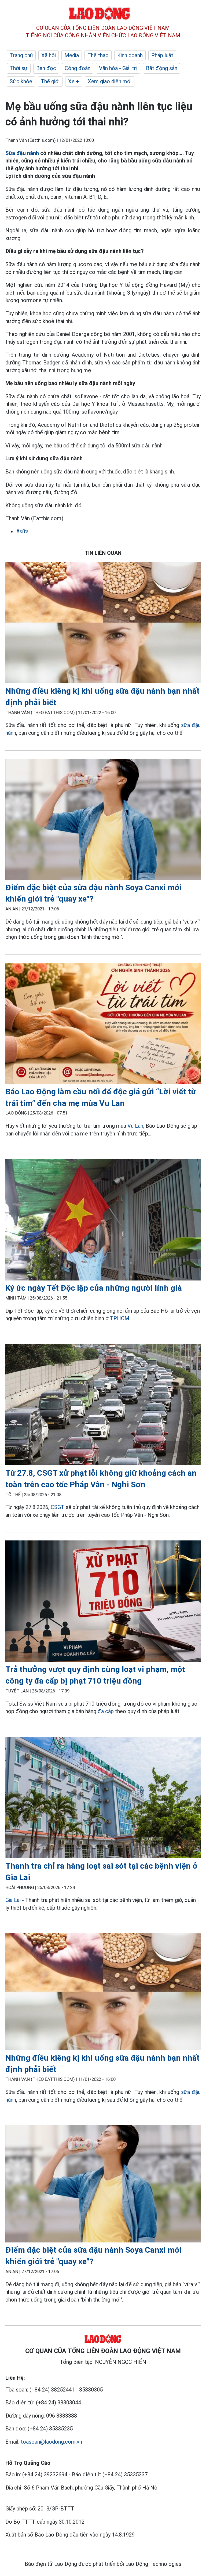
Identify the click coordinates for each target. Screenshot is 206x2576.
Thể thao (98, 55)
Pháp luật (162, 55)
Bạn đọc (46, 68)
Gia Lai (13, 1900)
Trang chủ (21, 55)
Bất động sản (162, 68)
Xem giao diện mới (110, 81)
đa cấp (106, 1711)
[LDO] (103, 624)
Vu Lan (135, 1126)
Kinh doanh (130, 55)
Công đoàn (78, 68)
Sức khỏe (21, 81)
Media (72, 55)
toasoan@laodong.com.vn (51, 2442)
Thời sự (19, 68)
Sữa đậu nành (22, 153)
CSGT (58, 1507)
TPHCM (120, 1318)
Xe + (74, 81)
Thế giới (50, 81)
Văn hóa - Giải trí (118, 68)
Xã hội (49, 55)
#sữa (22, 531)
